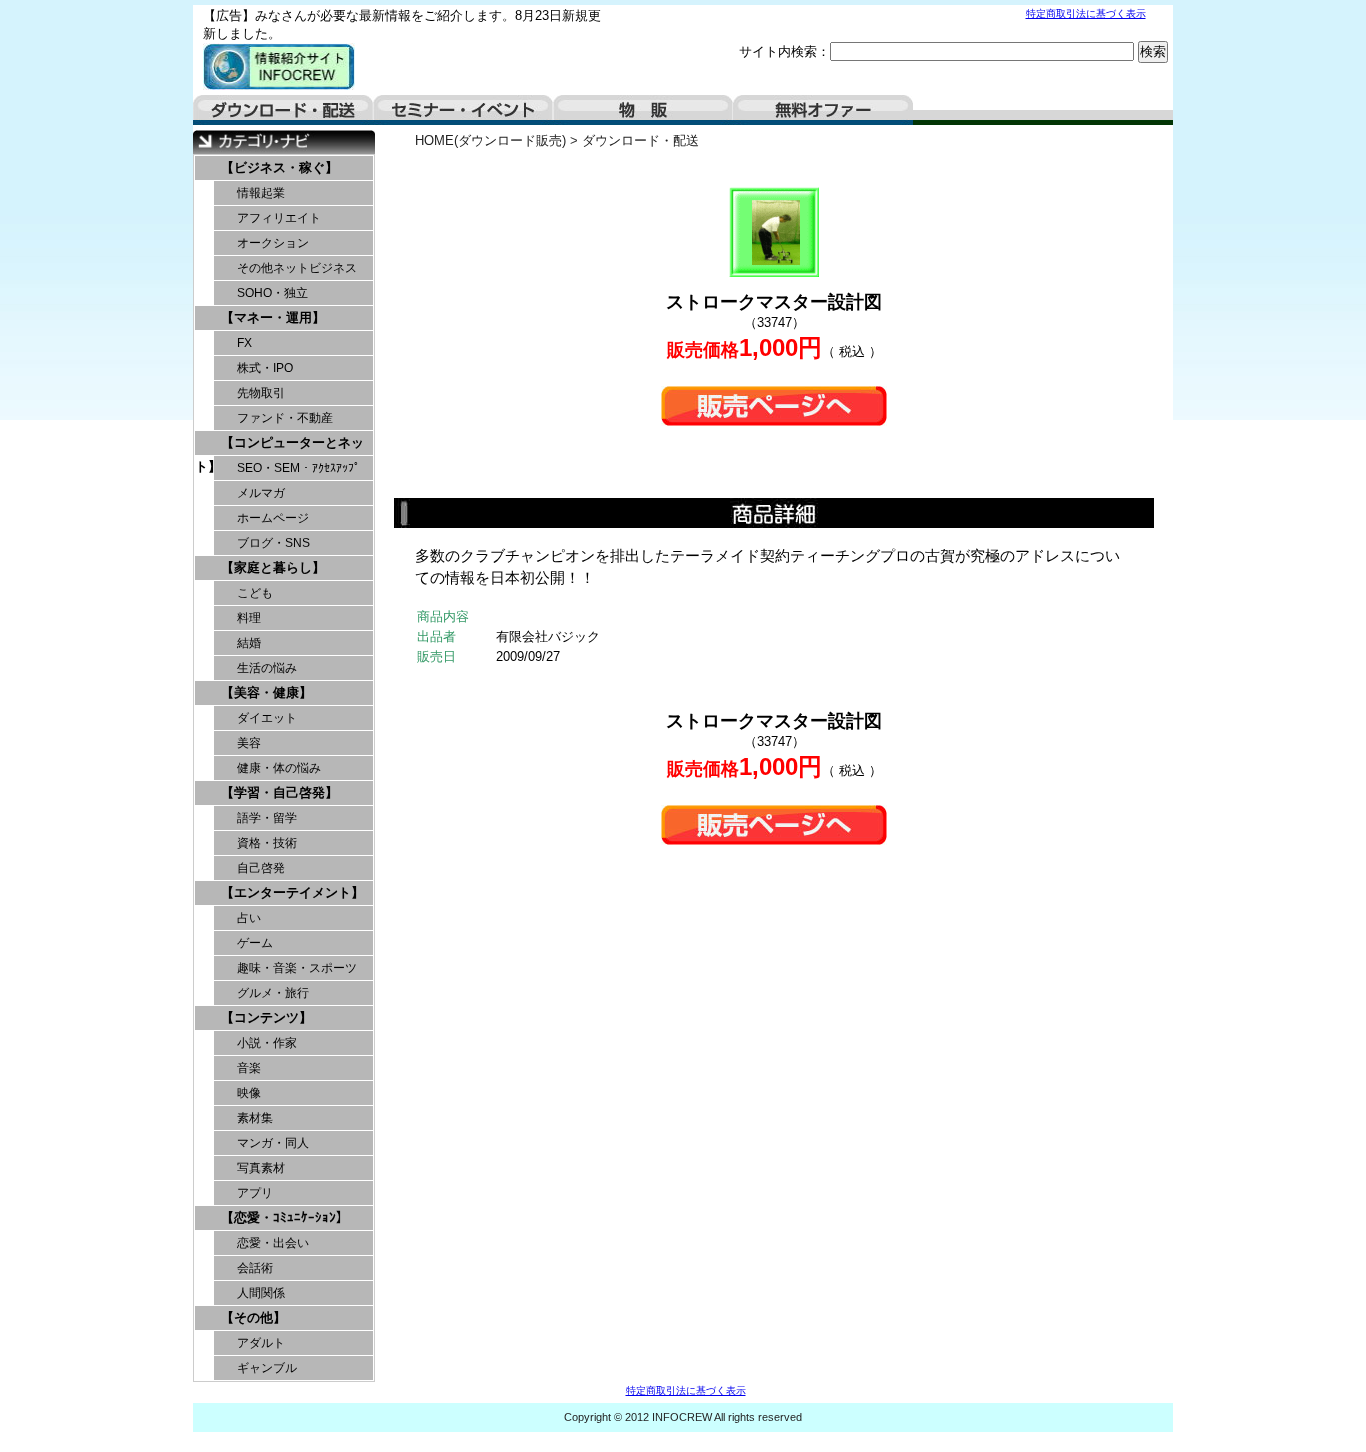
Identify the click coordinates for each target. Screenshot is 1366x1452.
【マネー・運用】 (273, 317)
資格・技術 (267, 843)
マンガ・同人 (273, 1143)
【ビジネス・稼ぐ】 (279, 167)
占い (249, 918)
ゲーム (255, 943)
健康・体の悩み (279, 768)
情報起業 (261, 193)
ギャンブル (267, 1368)
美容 (249, 743)
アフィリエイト (279, 218)
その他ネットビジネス (297, 268)
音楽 (249, 1068)
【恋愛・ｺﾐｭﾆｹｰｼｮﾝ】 (285, 1217)
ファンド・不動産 (285, 418)
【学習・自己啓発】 (279, 792)
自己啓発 (261, 868)
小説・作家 (267, 1043)
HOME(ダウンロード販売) (490, 140)
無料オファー (823, 110)
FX (244, 343)
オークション (273, 243)
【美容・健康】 (266, 692)
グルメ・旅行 (273, 993)
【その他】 (253, 1317)
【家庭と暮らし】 (273, 567)
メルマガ (261, 493)
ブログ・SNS (273, 543)
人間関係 (261, 1293)
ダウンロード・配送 (283, 110)
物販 (643, 110)
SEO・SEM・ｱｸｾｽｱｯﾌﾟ (298, 468)
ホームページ (273, 518)
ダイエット (267, 718)
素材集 (255, 1118)
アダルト (261, 1343)
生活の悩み (267, 668)
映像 (249, 1093)
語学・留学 (267, 818)
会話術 (255, 1268)
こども (255, 593)
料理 (249, 618)
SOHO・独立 (272, 293)
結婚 (249, 643)
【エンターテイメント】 (292, 892)
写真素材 (261, 1168)
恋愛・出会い (273, 1243)
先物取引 (261, 393)
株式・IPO (265, 368)
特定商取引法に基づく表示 (1086, 13)
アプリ (255, 1193)
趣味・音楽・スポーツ (297, 968)
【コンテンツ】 (266, 1017)
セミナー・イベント (463, 110)
